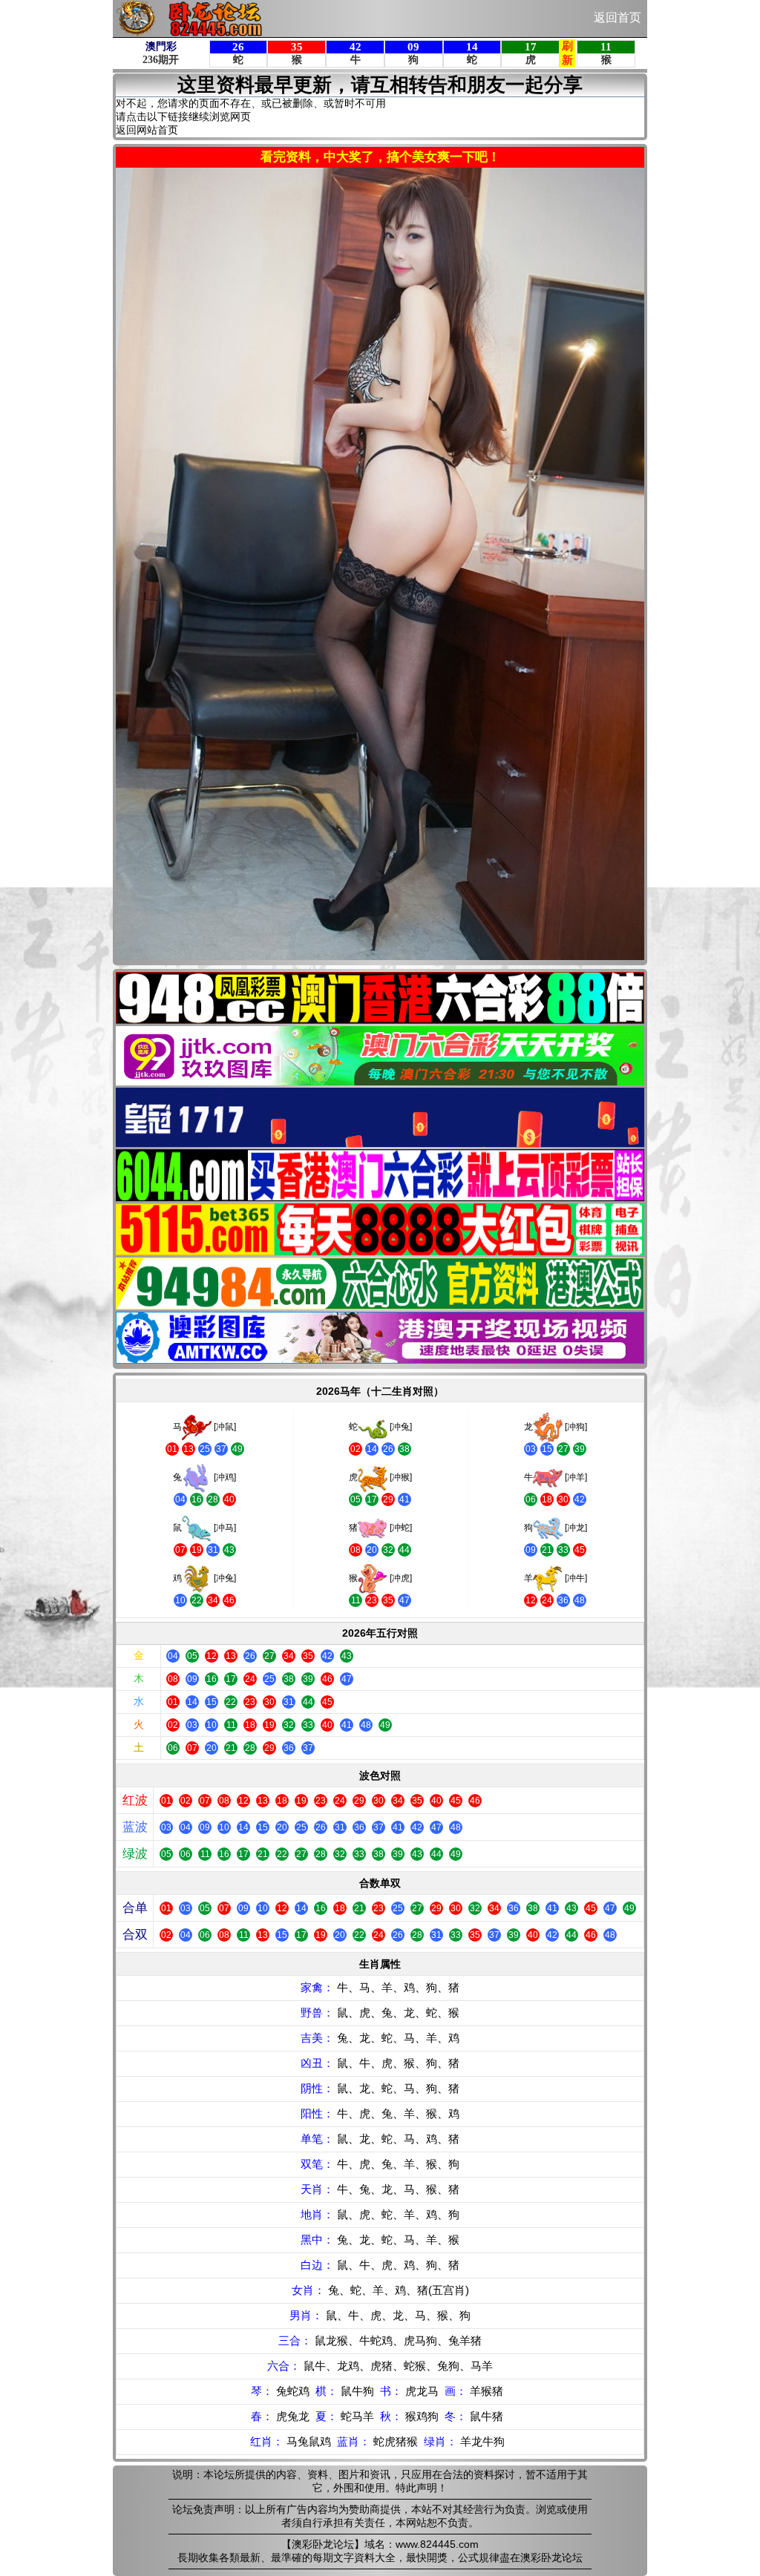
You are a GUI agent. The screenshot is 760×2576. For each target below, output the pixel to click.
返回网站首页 (147, 130)
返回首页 (617, 17)
